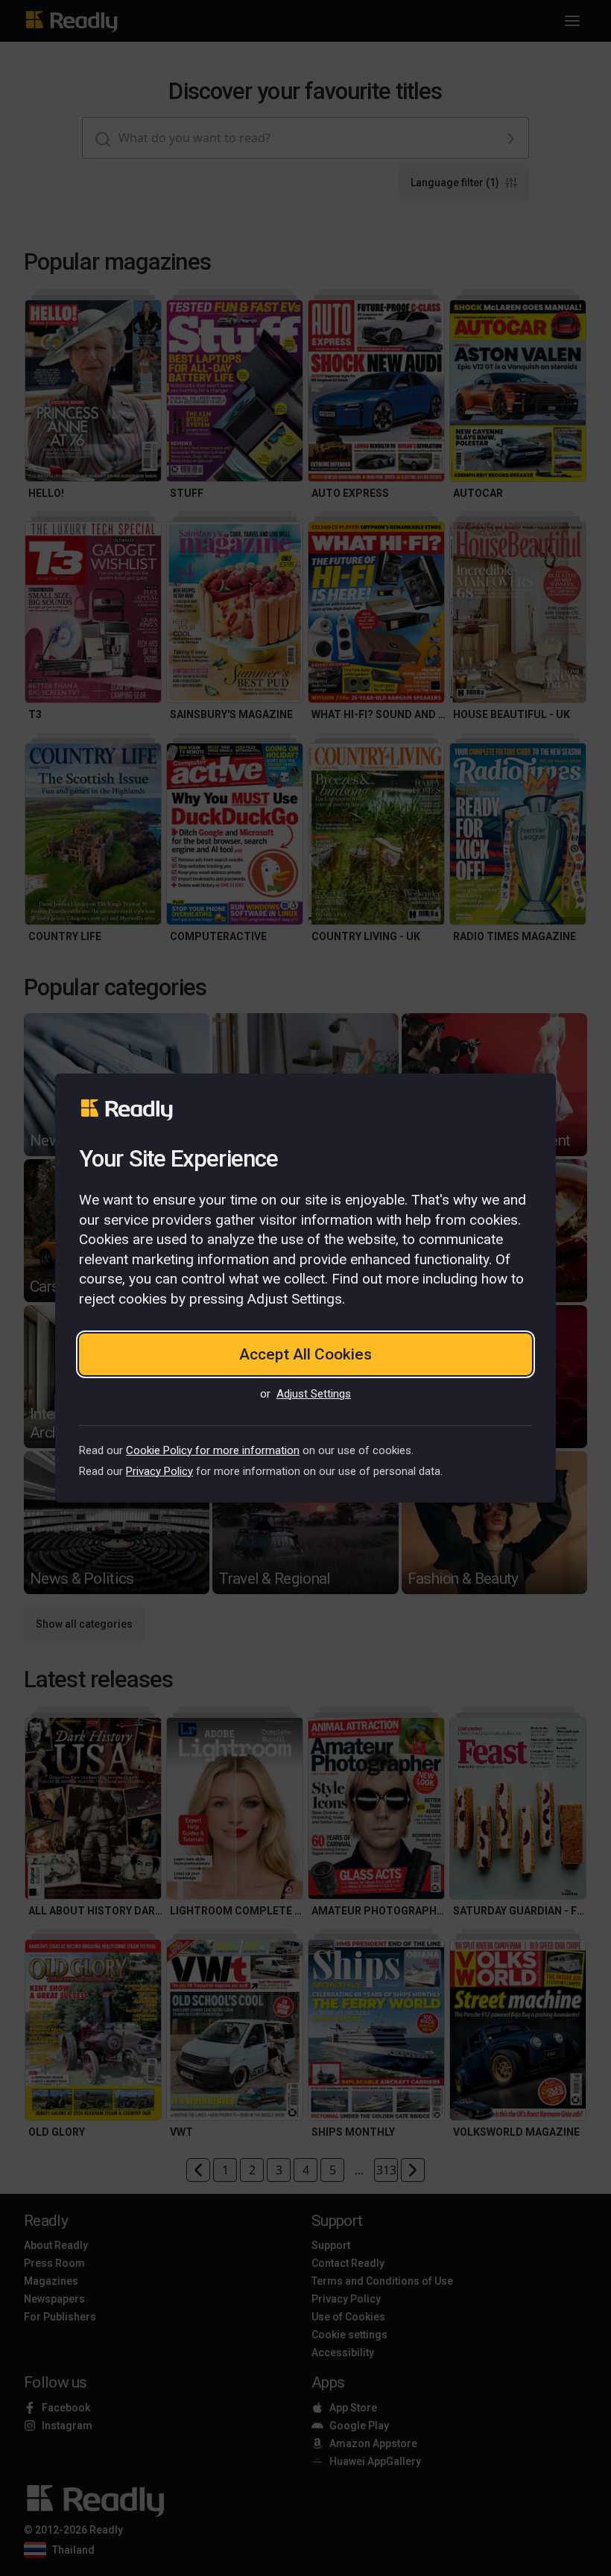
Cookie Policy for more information (213, 1450)
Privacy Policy (159, 1471)
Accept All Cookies (305, 1354)
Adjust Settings (314, 1394)
